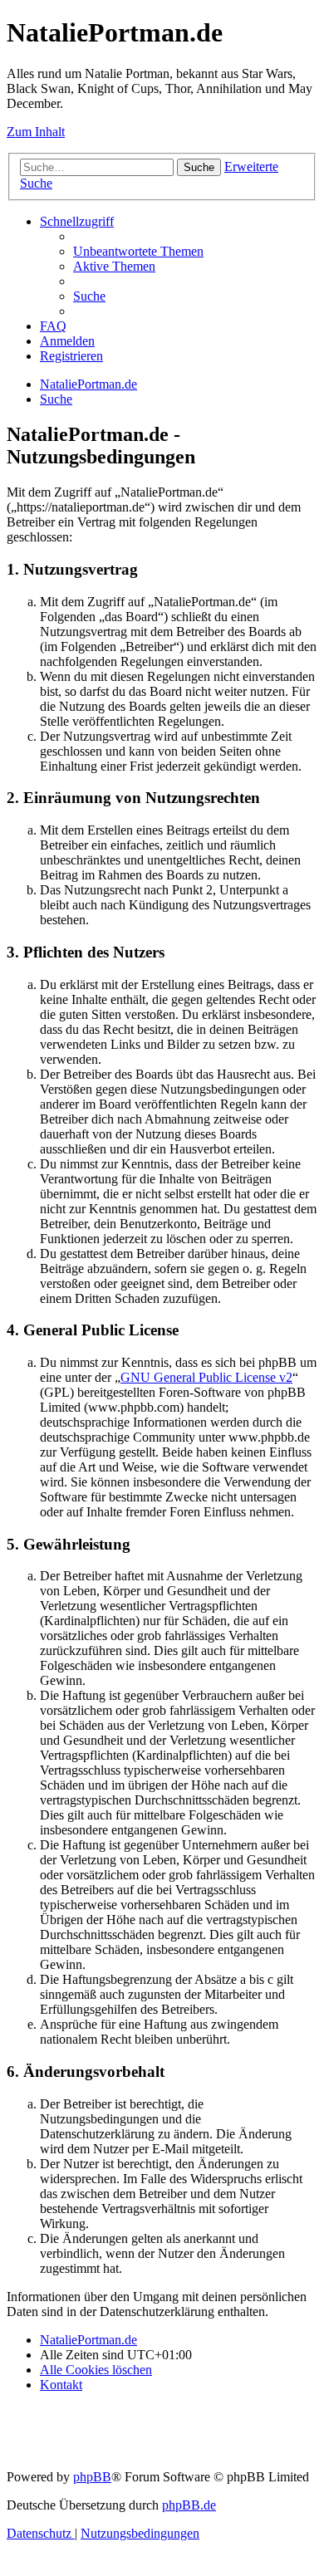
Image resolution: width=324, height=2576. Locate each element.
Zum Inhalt (36, 132)
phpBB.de (189, 2505)
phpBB (92, 2477)
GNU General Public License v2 (206, 1377)
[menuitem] (138, 251)
